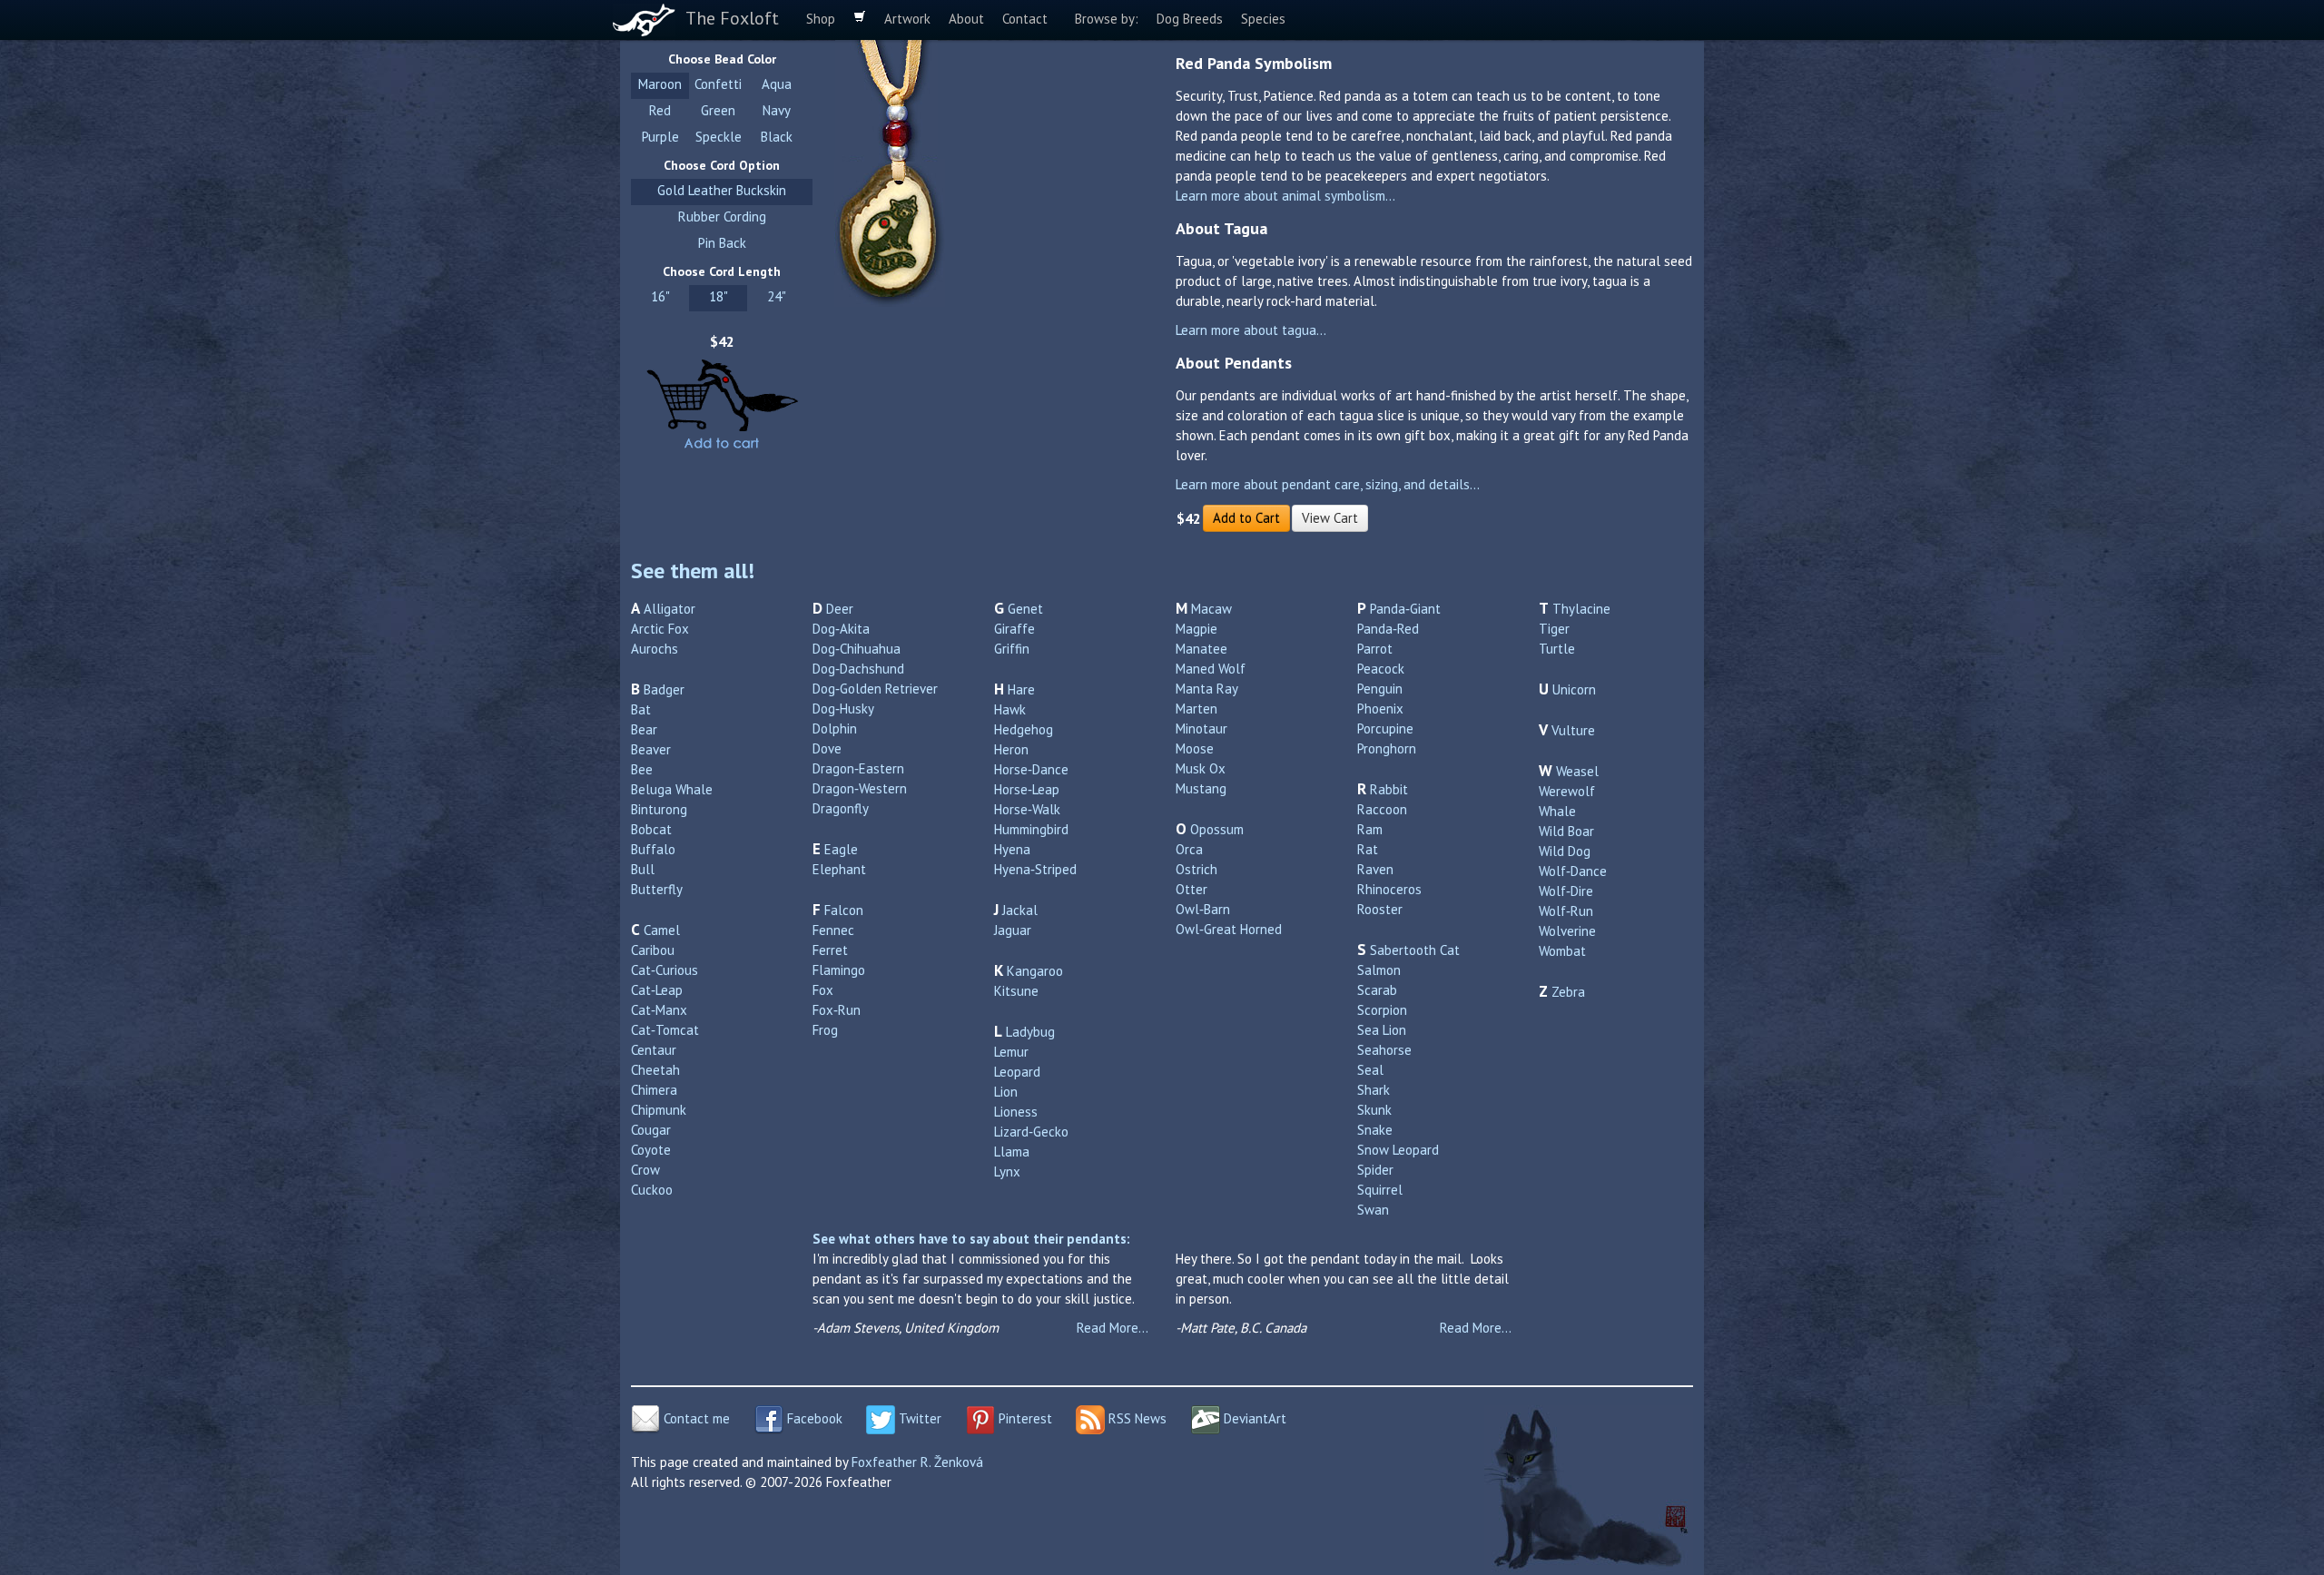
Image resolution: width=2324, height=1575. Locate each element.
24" (777, 296)
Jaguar (1013, 930)
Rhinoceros (1389, 889)
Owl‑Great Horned (1229, 929)
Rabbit (1389, 789)
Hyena (1012, 849)
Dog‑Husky (843, 709)
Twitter (918, 1418)
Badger (664, 689)
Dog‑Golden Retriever (875, 689)
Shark (1374, 1090)
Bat (641, 709)
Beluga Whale (672, 789)
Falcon (844, 910)
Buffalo (653, 849)
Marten (1196, 709)
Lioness (1016, 1112)
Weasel (1577, 771)
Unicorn (1574, 689)
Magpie (1196, 629)
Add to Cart (1246, 518)
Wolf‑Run (1566, 911)
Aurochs (655, 649)
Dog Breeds (1190, 19)
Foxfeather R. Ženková (917, 1462)
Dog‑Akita (841, 629)
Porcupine (1385, 728)
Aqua (777, 84)
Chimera (654, 1090)
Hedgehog (1024, 729)
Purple (660, 137)
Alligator (670, 609)
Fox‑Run (837, 1010)
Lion (1006, 1092)
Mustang (1201, 788)
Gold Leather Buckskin (722, 190)
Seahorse (1384, 1050)
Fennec (833, 930)
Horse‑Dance (1031, 769)
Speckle (719, 137)
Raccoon (1382, 809)
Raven (1375, 869)
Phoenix (1380, 709)
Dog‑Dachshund (858, 669)
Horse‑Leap (1027, 789)
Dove (827, 748)
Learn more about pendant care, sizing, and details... (1328, 484)
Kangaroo (1035, 971)
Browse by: (1107, 19)
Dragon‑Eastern (858, 768)
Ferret (830, 950)
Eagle (841, 849)
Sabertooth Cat (1415, 950)
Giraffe (1014, 629)
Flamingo (839, 970)
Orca (1189, 849)
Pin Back (722, 243)
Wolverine (1567, 931)
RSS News (1136, 1418)
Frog (825, 1030)
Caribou (653, 950)
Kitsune (1016, 991)
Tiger (1554, 629)
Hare (1021, 689)
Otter (1192, 889)
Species (1263, 19)
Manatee (1201, 649)
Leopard (1017, 1072)
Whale (1557, 811)
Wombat (1562, 951)
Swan (1373, 1210)
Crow (645, 1170)
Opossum (1217, 829)
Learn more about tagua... (1251, 330)
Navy (777, 110)
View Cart (1330, 518)
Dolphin (835, 728)
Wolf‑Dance (1573, 871)
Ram (1370, 829)
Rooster (1380, 909)
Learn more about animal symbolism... (1285, 196)
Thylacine (1581, 609)
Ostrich (1196, 869)
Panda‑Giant (1405, 609)
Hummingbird (1031, 829)
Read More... (1113, 1328)
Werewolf (1567, 791)
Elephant (839, 869)
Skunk (1374, 1110)
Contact (1025, 19)
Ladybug (1030, 1032)
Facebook (813, 1418)
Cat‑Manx (659, 1010)
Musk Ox (1201, 768)
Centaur (654, 1050)
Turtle (1557, 649)
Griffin (1012, 649)
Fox (823, 990)
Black (777, 137)
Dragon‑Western (860, 788)
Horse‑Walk (1027, 809)
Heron (1011, 749)
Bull (643, 869)
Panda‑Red (1388, 629)
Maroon (660, 84)
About (966, 19)
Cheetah (655, 1070)
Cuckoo (652, 1190)
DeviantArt (1253, 1418)
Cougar (651, 1130)
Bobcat (651, 829)
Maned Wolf (1211, 669)
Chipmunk (659, 1110)
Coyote (651, 1150)
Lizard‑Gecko (1031, 1132)
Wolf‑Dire (1566, 891)
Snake (1375, 1130)
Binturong (659, 809)
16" (660, 296)
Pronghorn (1387, 748)
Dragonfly (841, 808)
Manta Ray (1207, 689)
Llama (1012, 1152)
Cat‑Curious (665, 970)
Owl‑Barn (1203, 909)
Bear (644, 729)
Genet (1025, 609)
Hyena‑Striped (1035, 869)
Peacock (1381, 669)
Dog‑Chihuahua (857, 649)
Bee (642, 769)
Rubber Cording (722, 217)
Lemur (1011, 1052)
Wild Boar (1566, 831)
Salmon (1379, 970)
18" (719, 296)
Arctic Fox (660, 629)
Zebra (1568, 992)
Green (718, 110)
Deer (840, 609)
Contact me (695, 1418)
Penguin (1380, 689)
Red (660, 110)
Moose (1195, 748)
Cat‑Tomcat (665, 1030)
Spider (1375, 1170)
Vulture (1573, 730)
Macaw (1211, 609)
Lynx (1007, 1171)
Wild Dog (1565, 851)
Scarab (1377, 990)
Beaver (651, 749)
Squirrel (1380, 1190)
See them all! (693, 571)
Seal (1370, 1070)
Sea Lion (1382, 1030)
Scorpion (1382, 1010)
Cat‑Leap (657, 990)
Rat (1368, 849)
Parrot (1375, 649)
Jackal (1020, 910)
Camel (662, 930)
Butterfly (657, 889)
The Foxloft (732, 18)
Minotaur (1201, 728)
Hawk (1010, 709)
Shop (821, 19)
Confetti (718, 84)
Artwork (907, 19)
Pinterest (1024, 1418)
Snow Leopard (1398, 1150)
